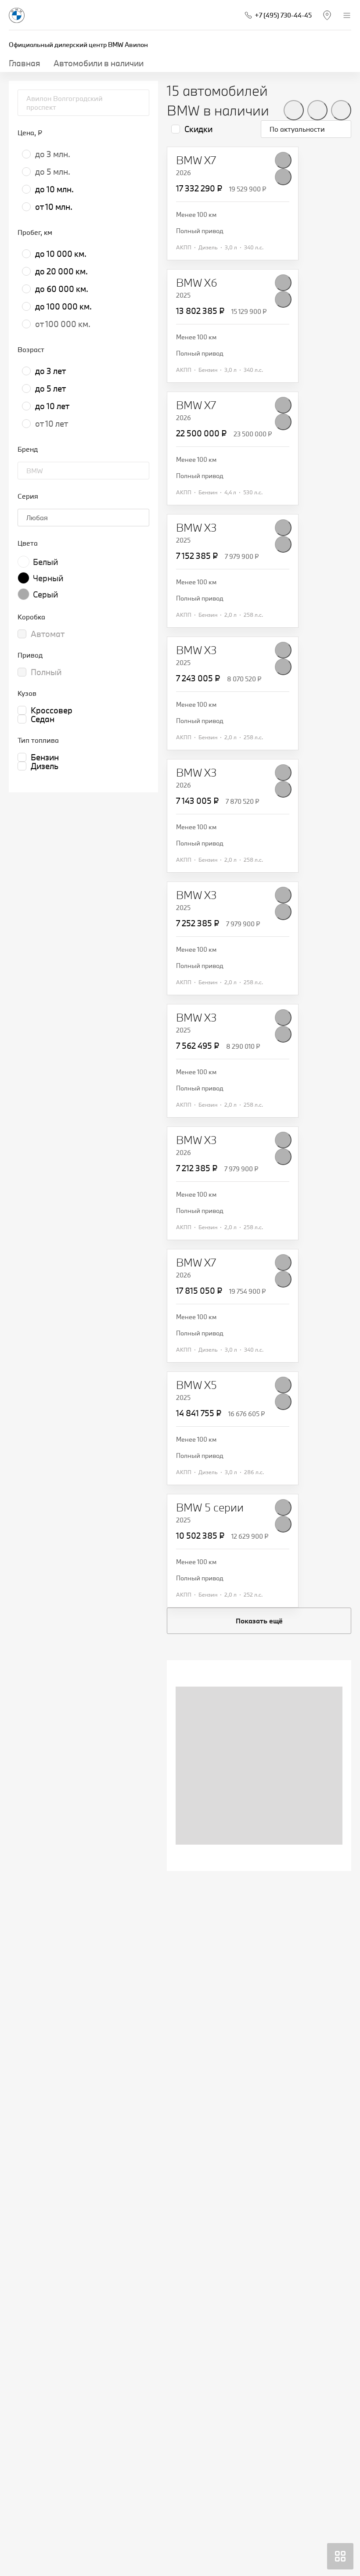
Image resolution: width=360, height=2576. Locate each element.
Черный (48, 578)
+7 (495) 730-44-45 (283, 15)
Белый (45, 562)
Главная (25, 63)
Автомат (48, 634)
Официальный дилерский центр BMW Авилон (78, 45)
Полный (46, 672)
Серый (45, 594)
